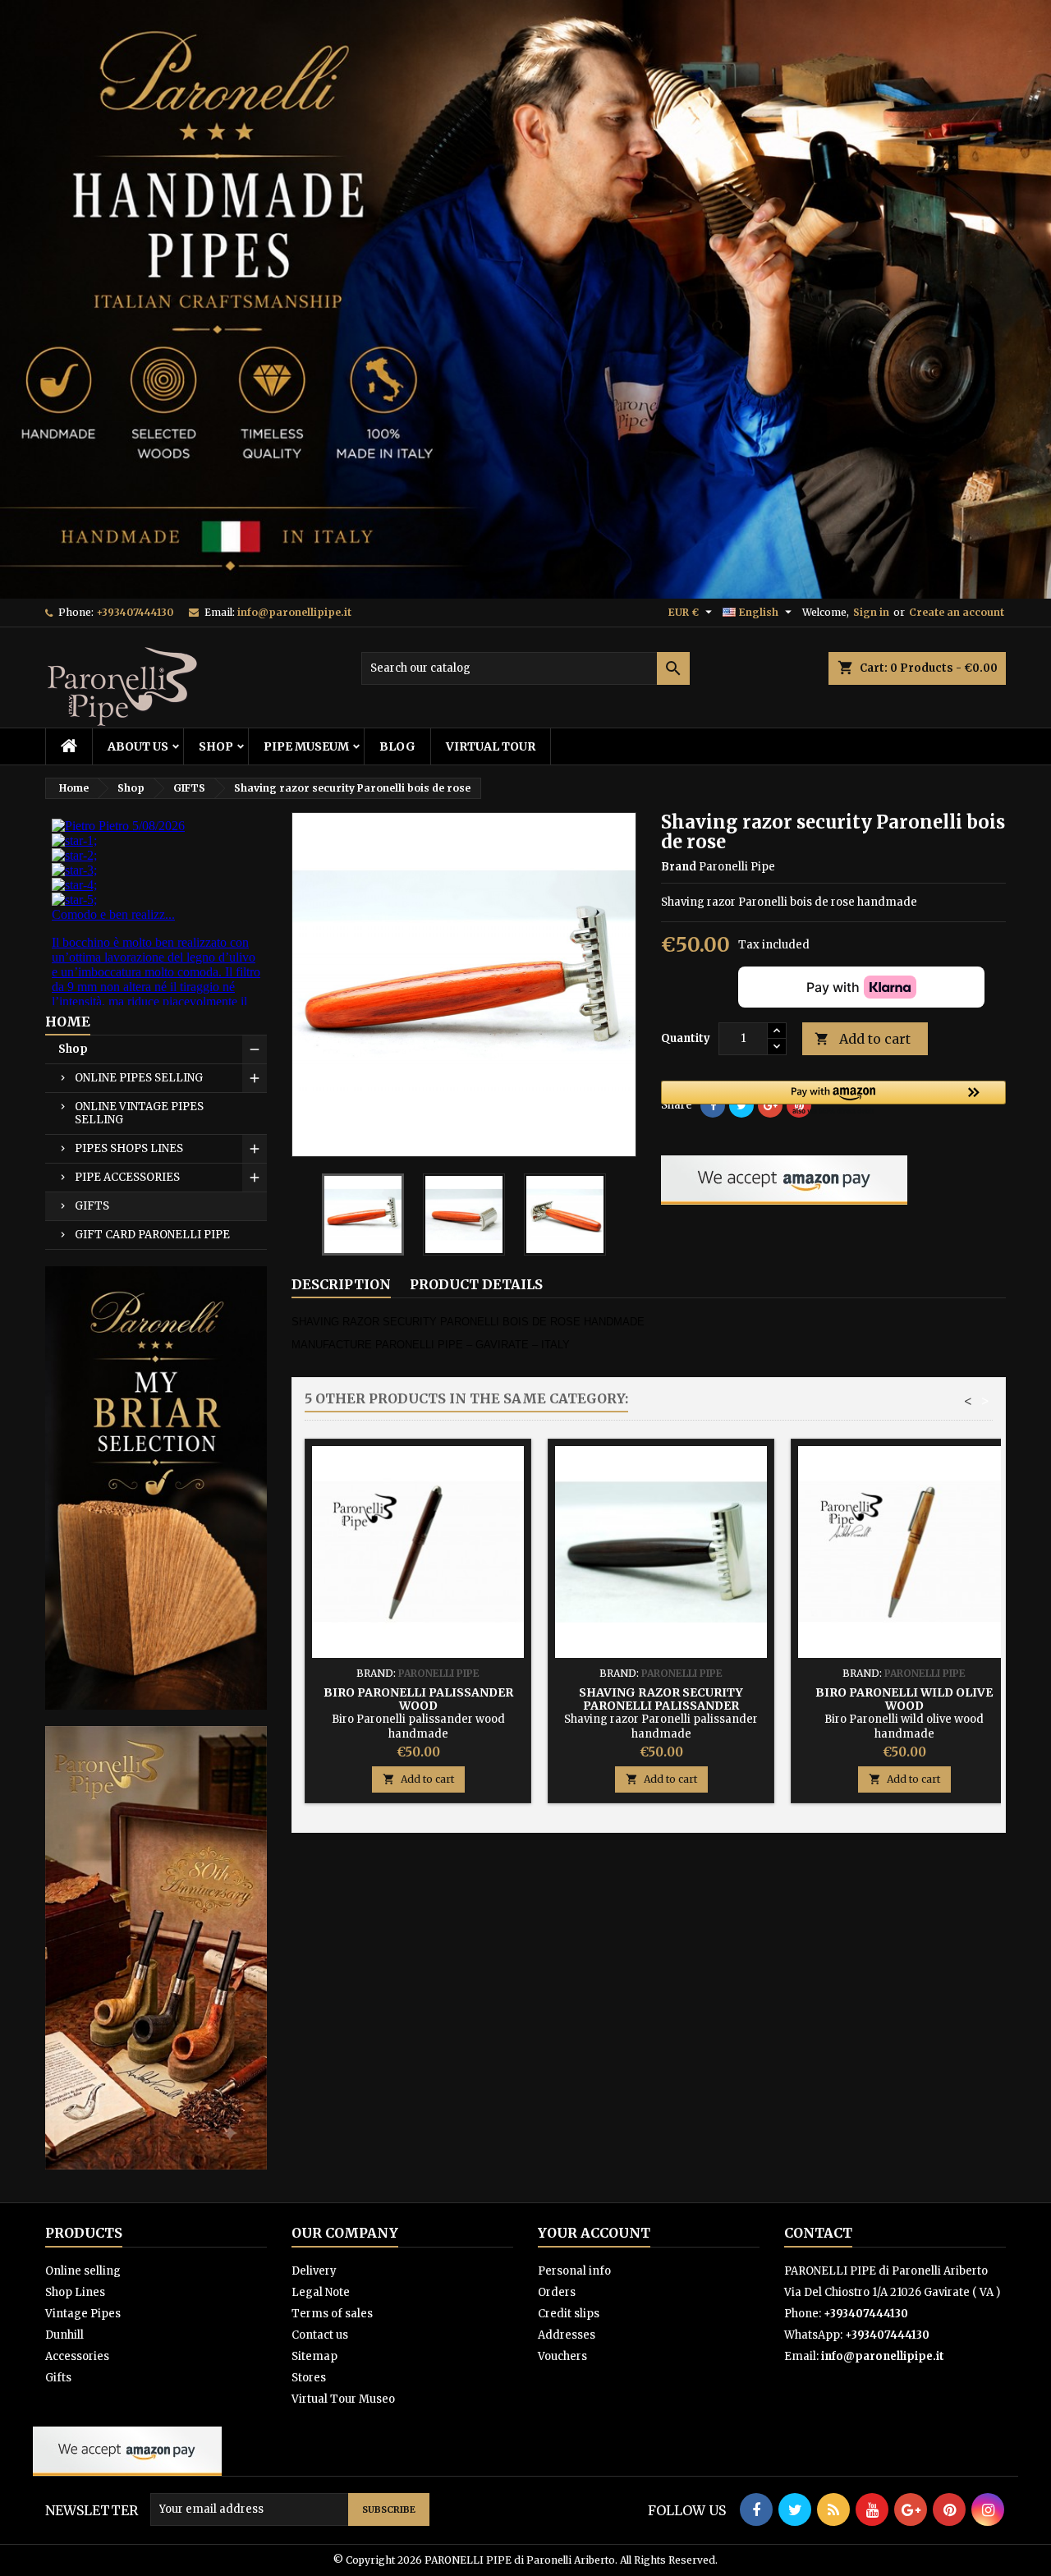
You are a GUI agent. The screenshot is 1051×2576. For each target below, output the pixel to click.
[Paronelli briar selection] (156, 1487)
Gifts (58, 2378)
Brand (679, 867)
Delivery (314, 2271)
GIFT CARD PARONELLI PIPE (152, 1235)
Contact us (320, 2335)
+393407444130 (135, 612)
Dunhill (64, 2335)
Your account (594, 2233)
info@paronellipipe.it (294, 612)
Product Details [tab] (476, 1284)
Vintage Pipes (83, 2314)
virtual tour (491, 746)
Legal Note (321, 2292)
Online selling (83, 2271)
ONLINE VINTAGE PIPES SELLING (139, 1113)
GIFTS (92, 1206)
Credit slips (569, 2314)
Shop (216, 746)
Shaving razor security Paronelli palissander (661, 1699)
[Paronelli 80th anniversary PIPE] (156, 1947)
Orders (557, 2292)
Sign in (871, 612)
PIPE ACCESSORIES (127, 1177)
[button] (833, 1099)
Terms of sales (332, 2314)
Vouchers (562, 2356)
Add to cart (863, 1039)
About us (138, 746)
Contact (818, 2233)
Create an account (957, 612)
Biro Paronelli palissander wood (418, 1699)
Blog (397, 746)
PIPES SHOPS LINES (129, 1148)
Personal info (574, 2271)
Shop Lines (75, 2292)
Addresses (567, 2335)
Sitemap (314, 2356)
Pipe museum (306, 746)
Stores (309, 2378)
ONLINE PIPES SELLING (139, 1078)
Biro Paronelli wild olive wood (904, 1699)
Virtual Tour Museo (343, 2399)
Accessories (77, 2356)
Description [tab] (341, 1284)
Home (68, 1022)
